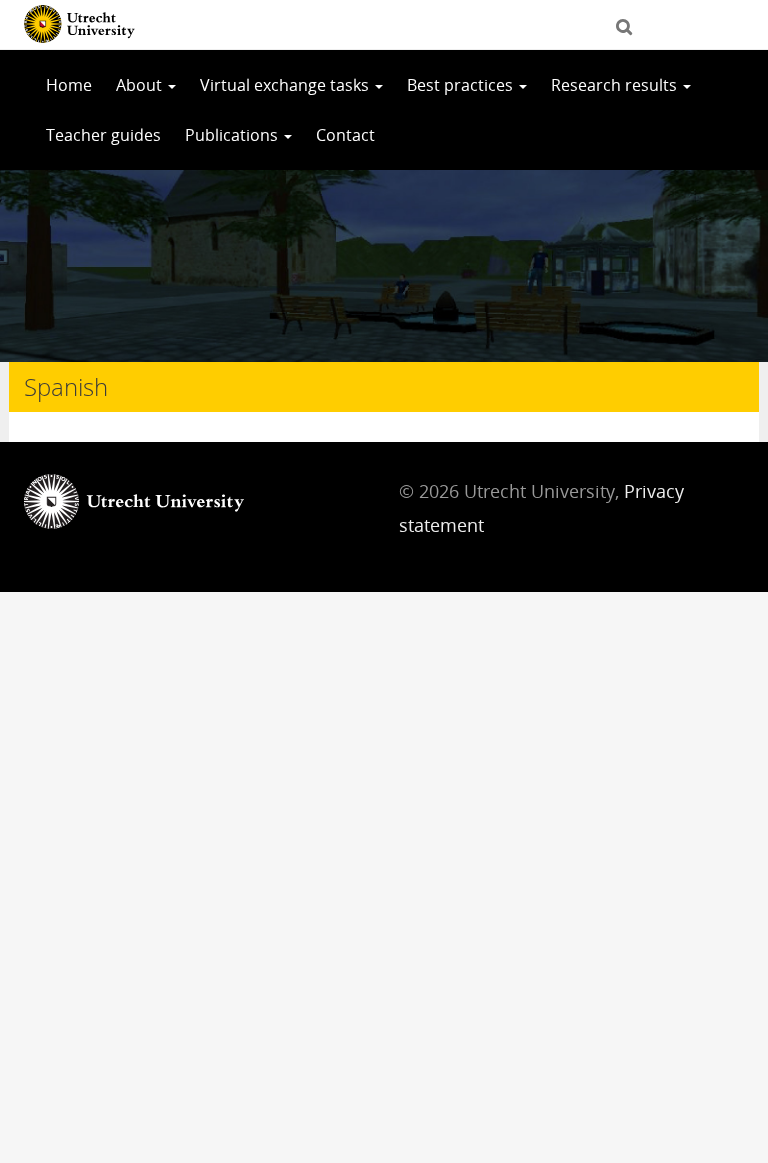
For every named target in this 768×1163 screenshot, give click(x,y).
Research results (616, 85)
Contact (345, 135)
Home (69, 85)
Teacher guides (103, 135)
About (141, 85)
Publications (233, 135)
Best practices (462, 85)
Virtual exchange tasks (286, 85)
